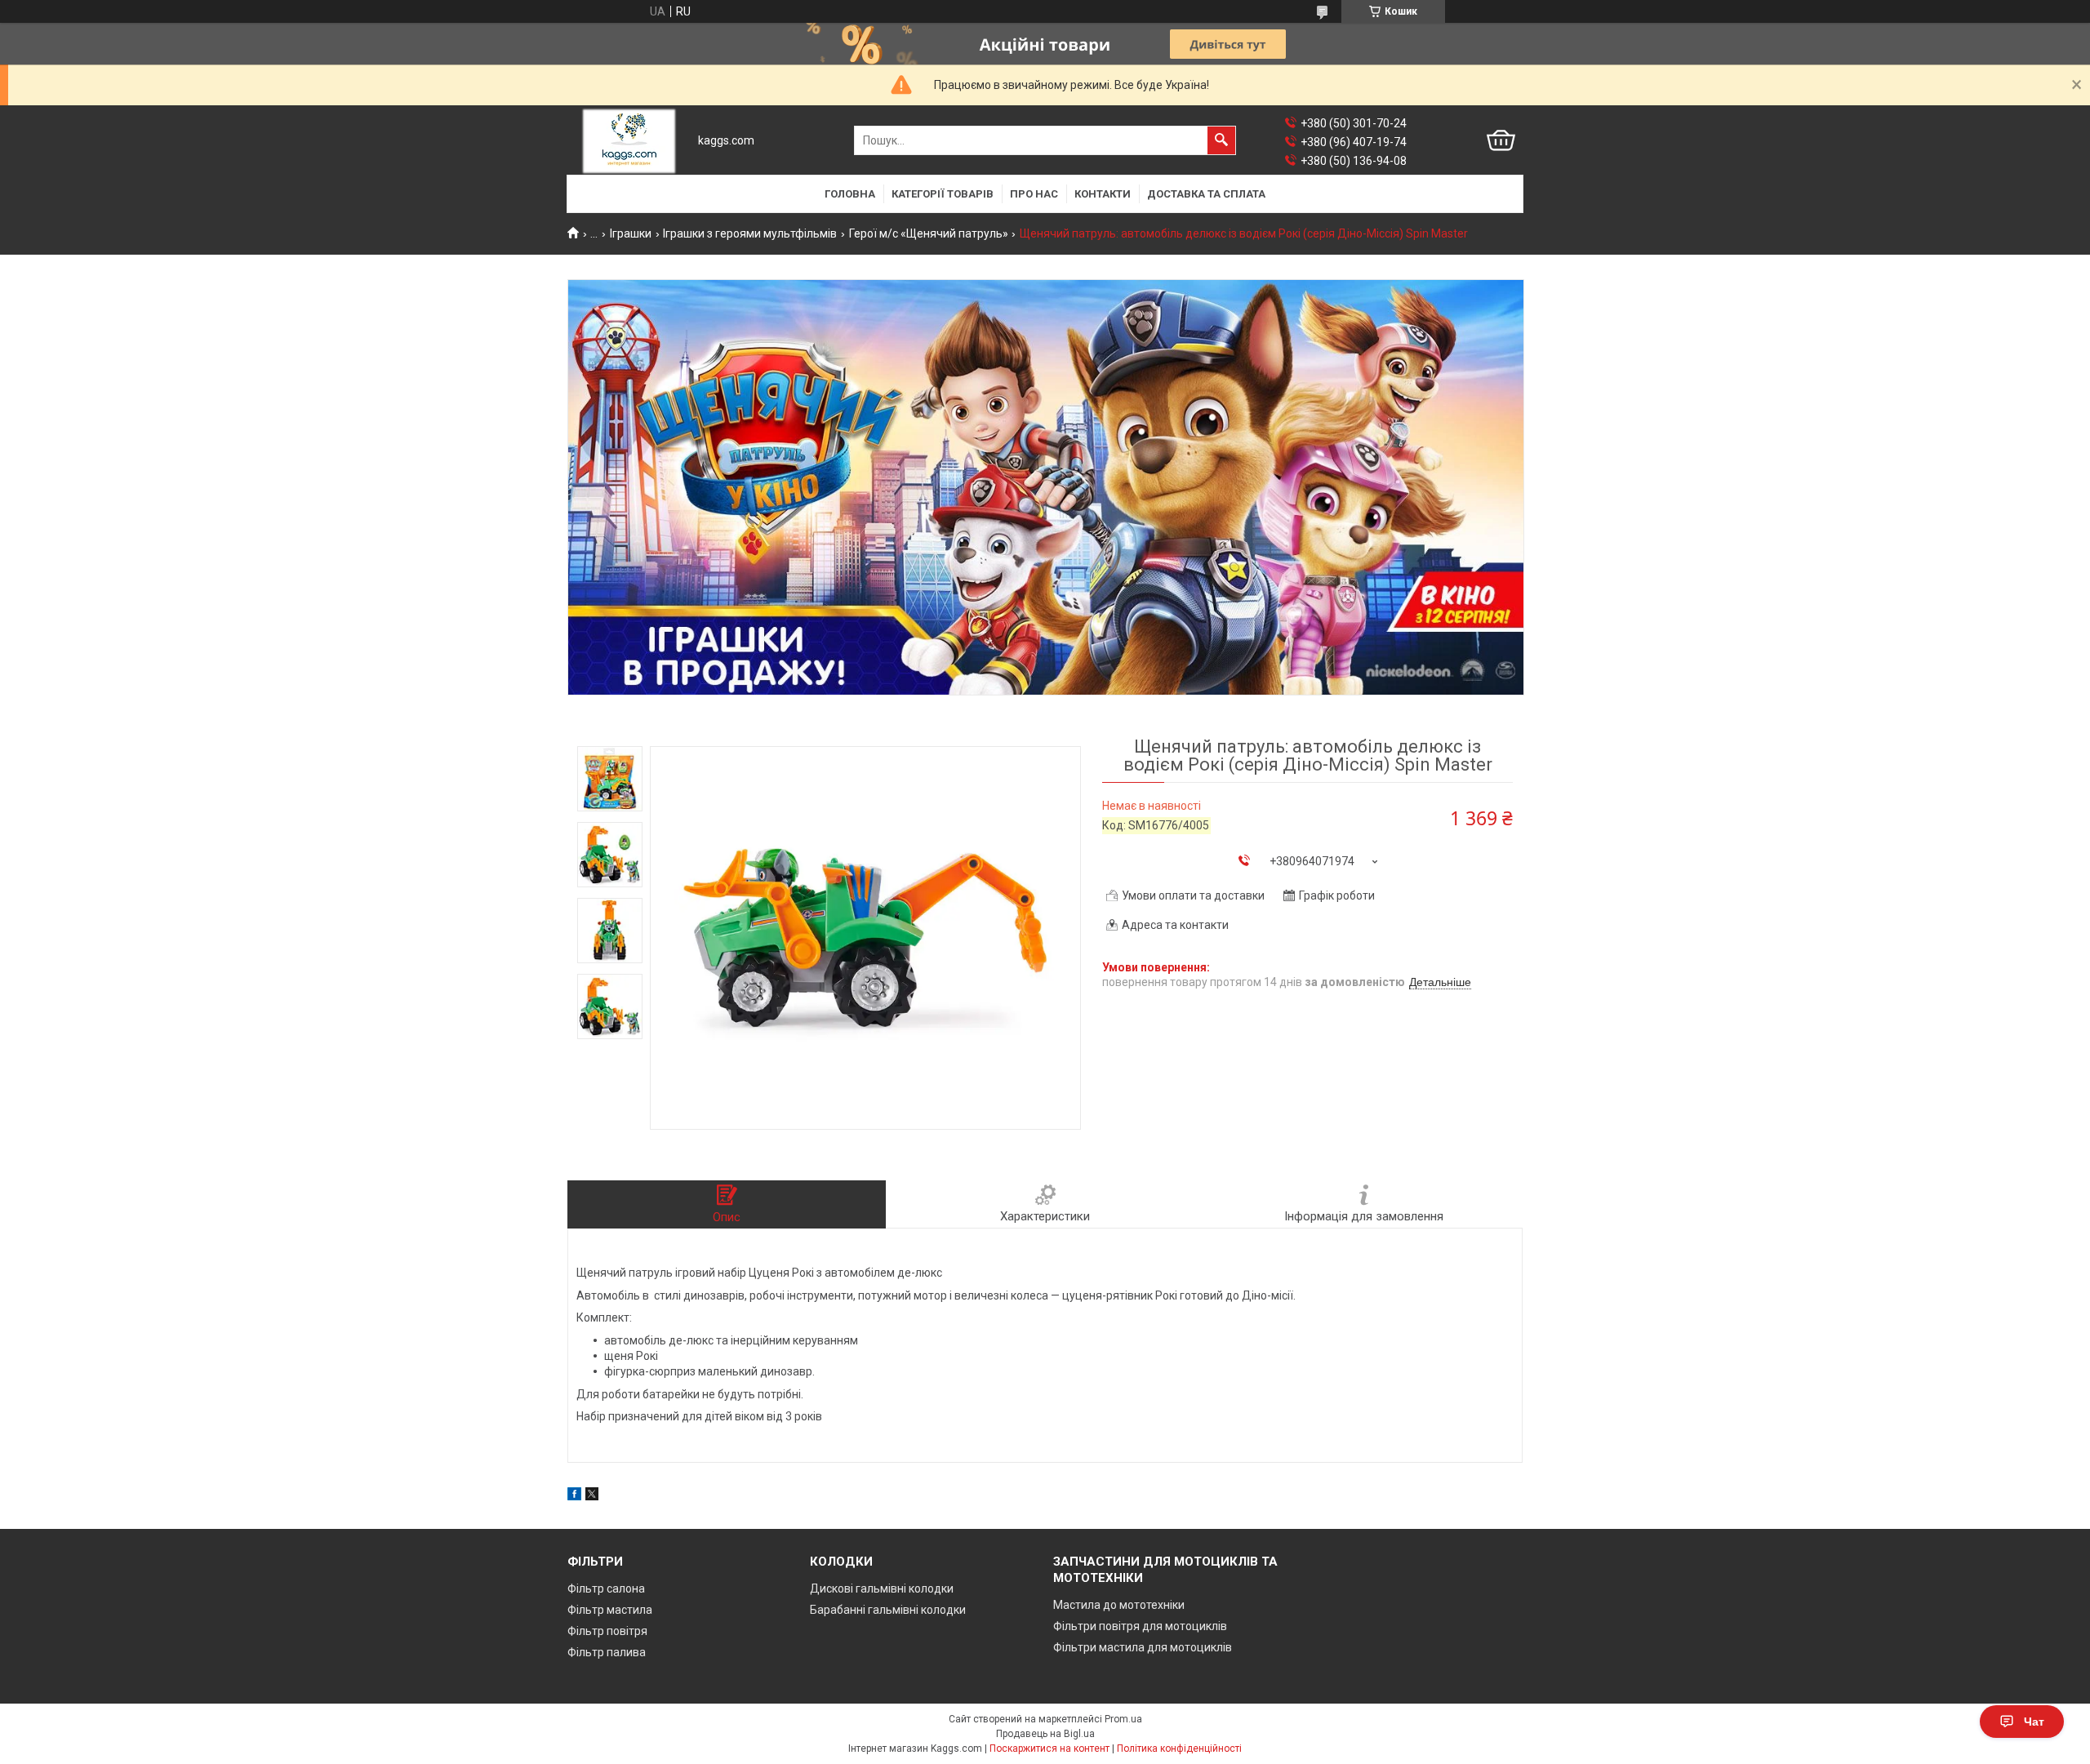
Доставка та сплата (1206, 194)
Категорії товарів (943, 194)
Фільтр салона (606, 1588)
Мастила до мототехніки (1119, 1605)
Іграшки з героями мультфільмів (750, 233)
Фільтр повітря (607, 1631)
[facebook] (574, 1496)
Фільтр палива (607, 1652)
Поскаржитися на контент (1049, 1748)
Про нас (1034, 194)
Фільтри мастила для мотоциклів (1143, 1647)
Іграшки (631, 233)
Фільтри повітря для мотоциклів (1140, 1626)
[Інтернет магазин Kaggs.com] (629, 141)
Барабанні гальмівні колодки (888, 1610)
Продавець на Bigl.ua (1045, 1734)
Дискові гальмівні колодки (882, 1588)
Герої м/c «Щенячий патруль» (929, 233)
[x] (592, 1496)
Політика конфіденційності (1179, 1748)
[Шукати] (1221, 140)
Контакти (1103, 194)
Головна (850, 194)
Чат (2034, 1722)
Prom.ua (1123, 1719)
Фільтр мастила (610, 1610)
